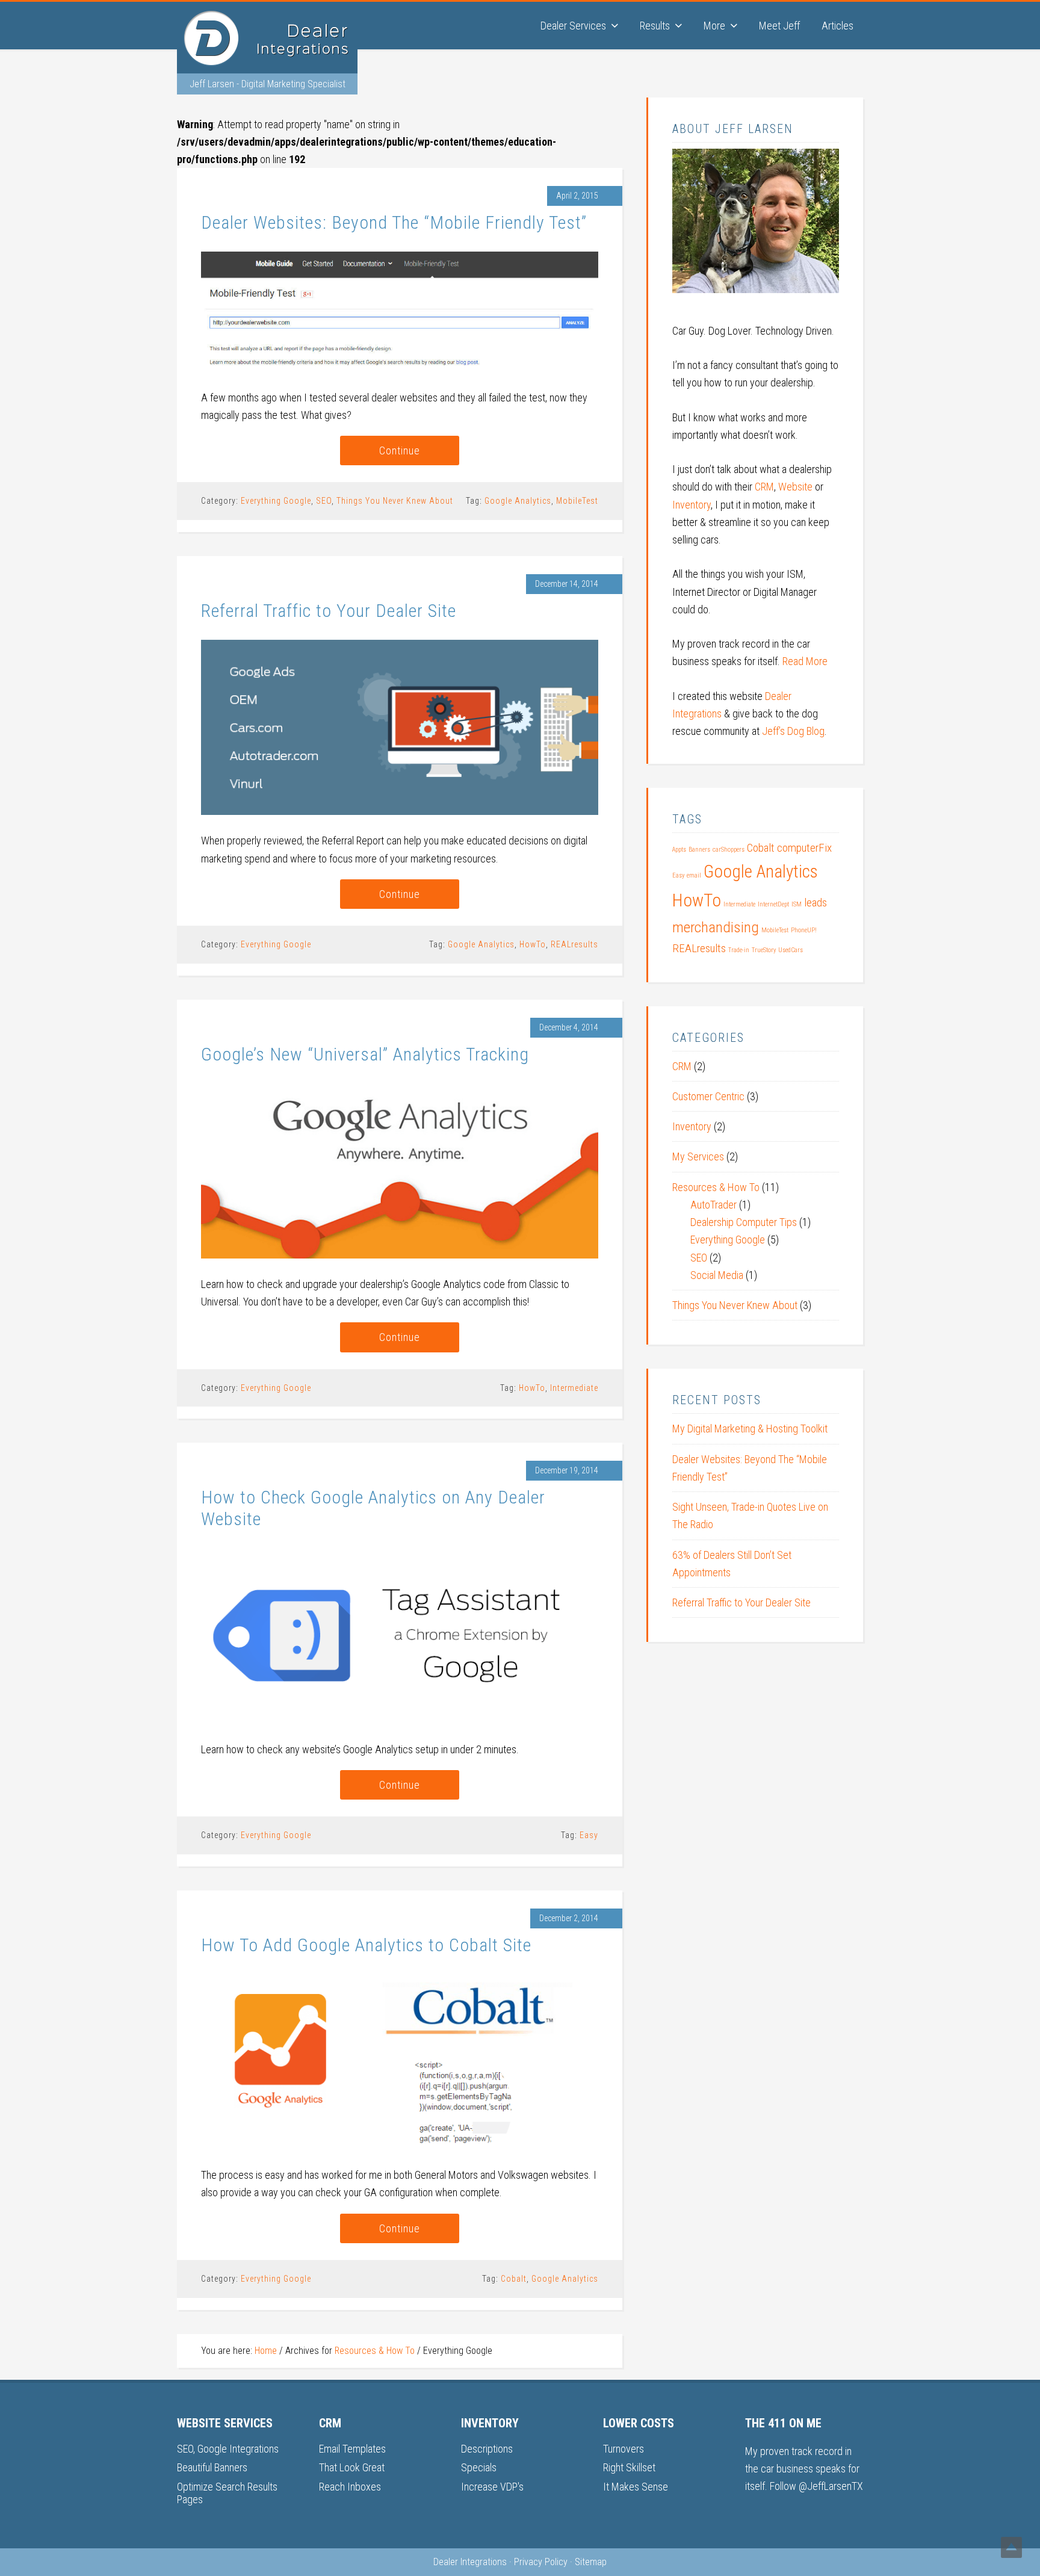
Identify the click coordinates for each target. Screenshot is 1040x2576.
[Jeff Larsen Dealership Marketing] (756, 296)
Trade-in (739, 950)
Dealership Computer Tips (744, 1222)
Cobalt (514, 2279)
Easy (589, 1835)
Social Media (717, 1275)
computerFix (804, 848)
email (694, 875)
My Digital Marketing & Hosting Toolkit (750, 1429)
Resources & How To (716, 1187)
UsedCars (791, 950)
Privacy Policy (541, 2562)
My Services (698, 1156)
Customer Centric (708, 1096)
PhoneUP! (804, 930)
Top (1011, 2547)
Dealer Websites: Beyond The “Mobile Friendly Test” (394, 222)
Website (795, 487)
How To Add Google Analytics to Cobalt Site (366, 1945)
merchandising (716, 927)
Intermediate (574, 1388)
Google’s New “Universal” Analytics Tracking (365, 1054)
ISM (797, 904)
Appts (679, 850)
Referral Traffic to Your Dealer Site (329, 611)
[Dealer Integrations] (267, 61)
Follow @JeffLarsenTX (816, 2486)
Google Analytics (518, 501)
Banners (699, 850)
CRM (764, 487)
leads (816, 903)
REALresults (574, 944)
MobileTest (577, 501)
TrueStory (764, 950)
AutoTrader (713, 1205)
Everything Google (276, 501)
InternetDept (773, 904)
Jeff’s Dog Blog (793, 731)
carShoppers (729, 850)
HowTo (533, 944)
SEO (324, 501)
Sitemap (591, 2562)
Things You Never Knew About (395, 501)
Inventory (692, 505)
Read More (805, 661)
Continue (400, 450)
